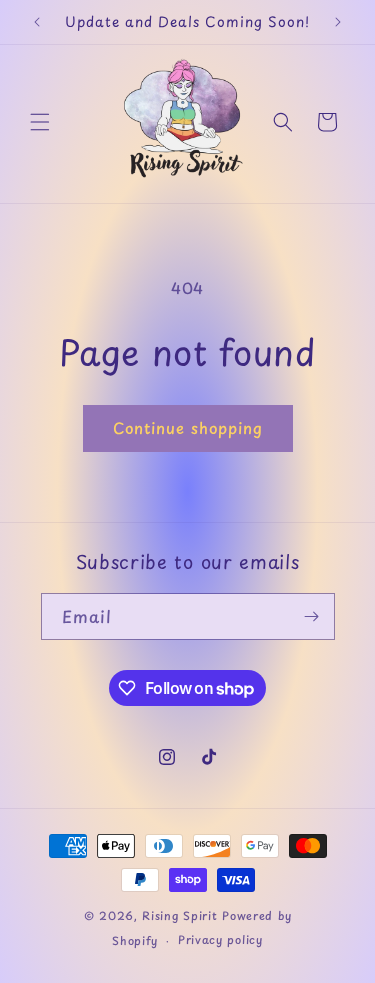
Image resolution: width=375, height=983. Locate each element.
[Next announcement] (338, 22)
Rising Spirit (182, 915)
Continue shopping (188, 427)
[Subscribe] (312, 616)
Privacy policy (220, 939)
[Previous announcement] (37, 22)
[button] (40, 122)
